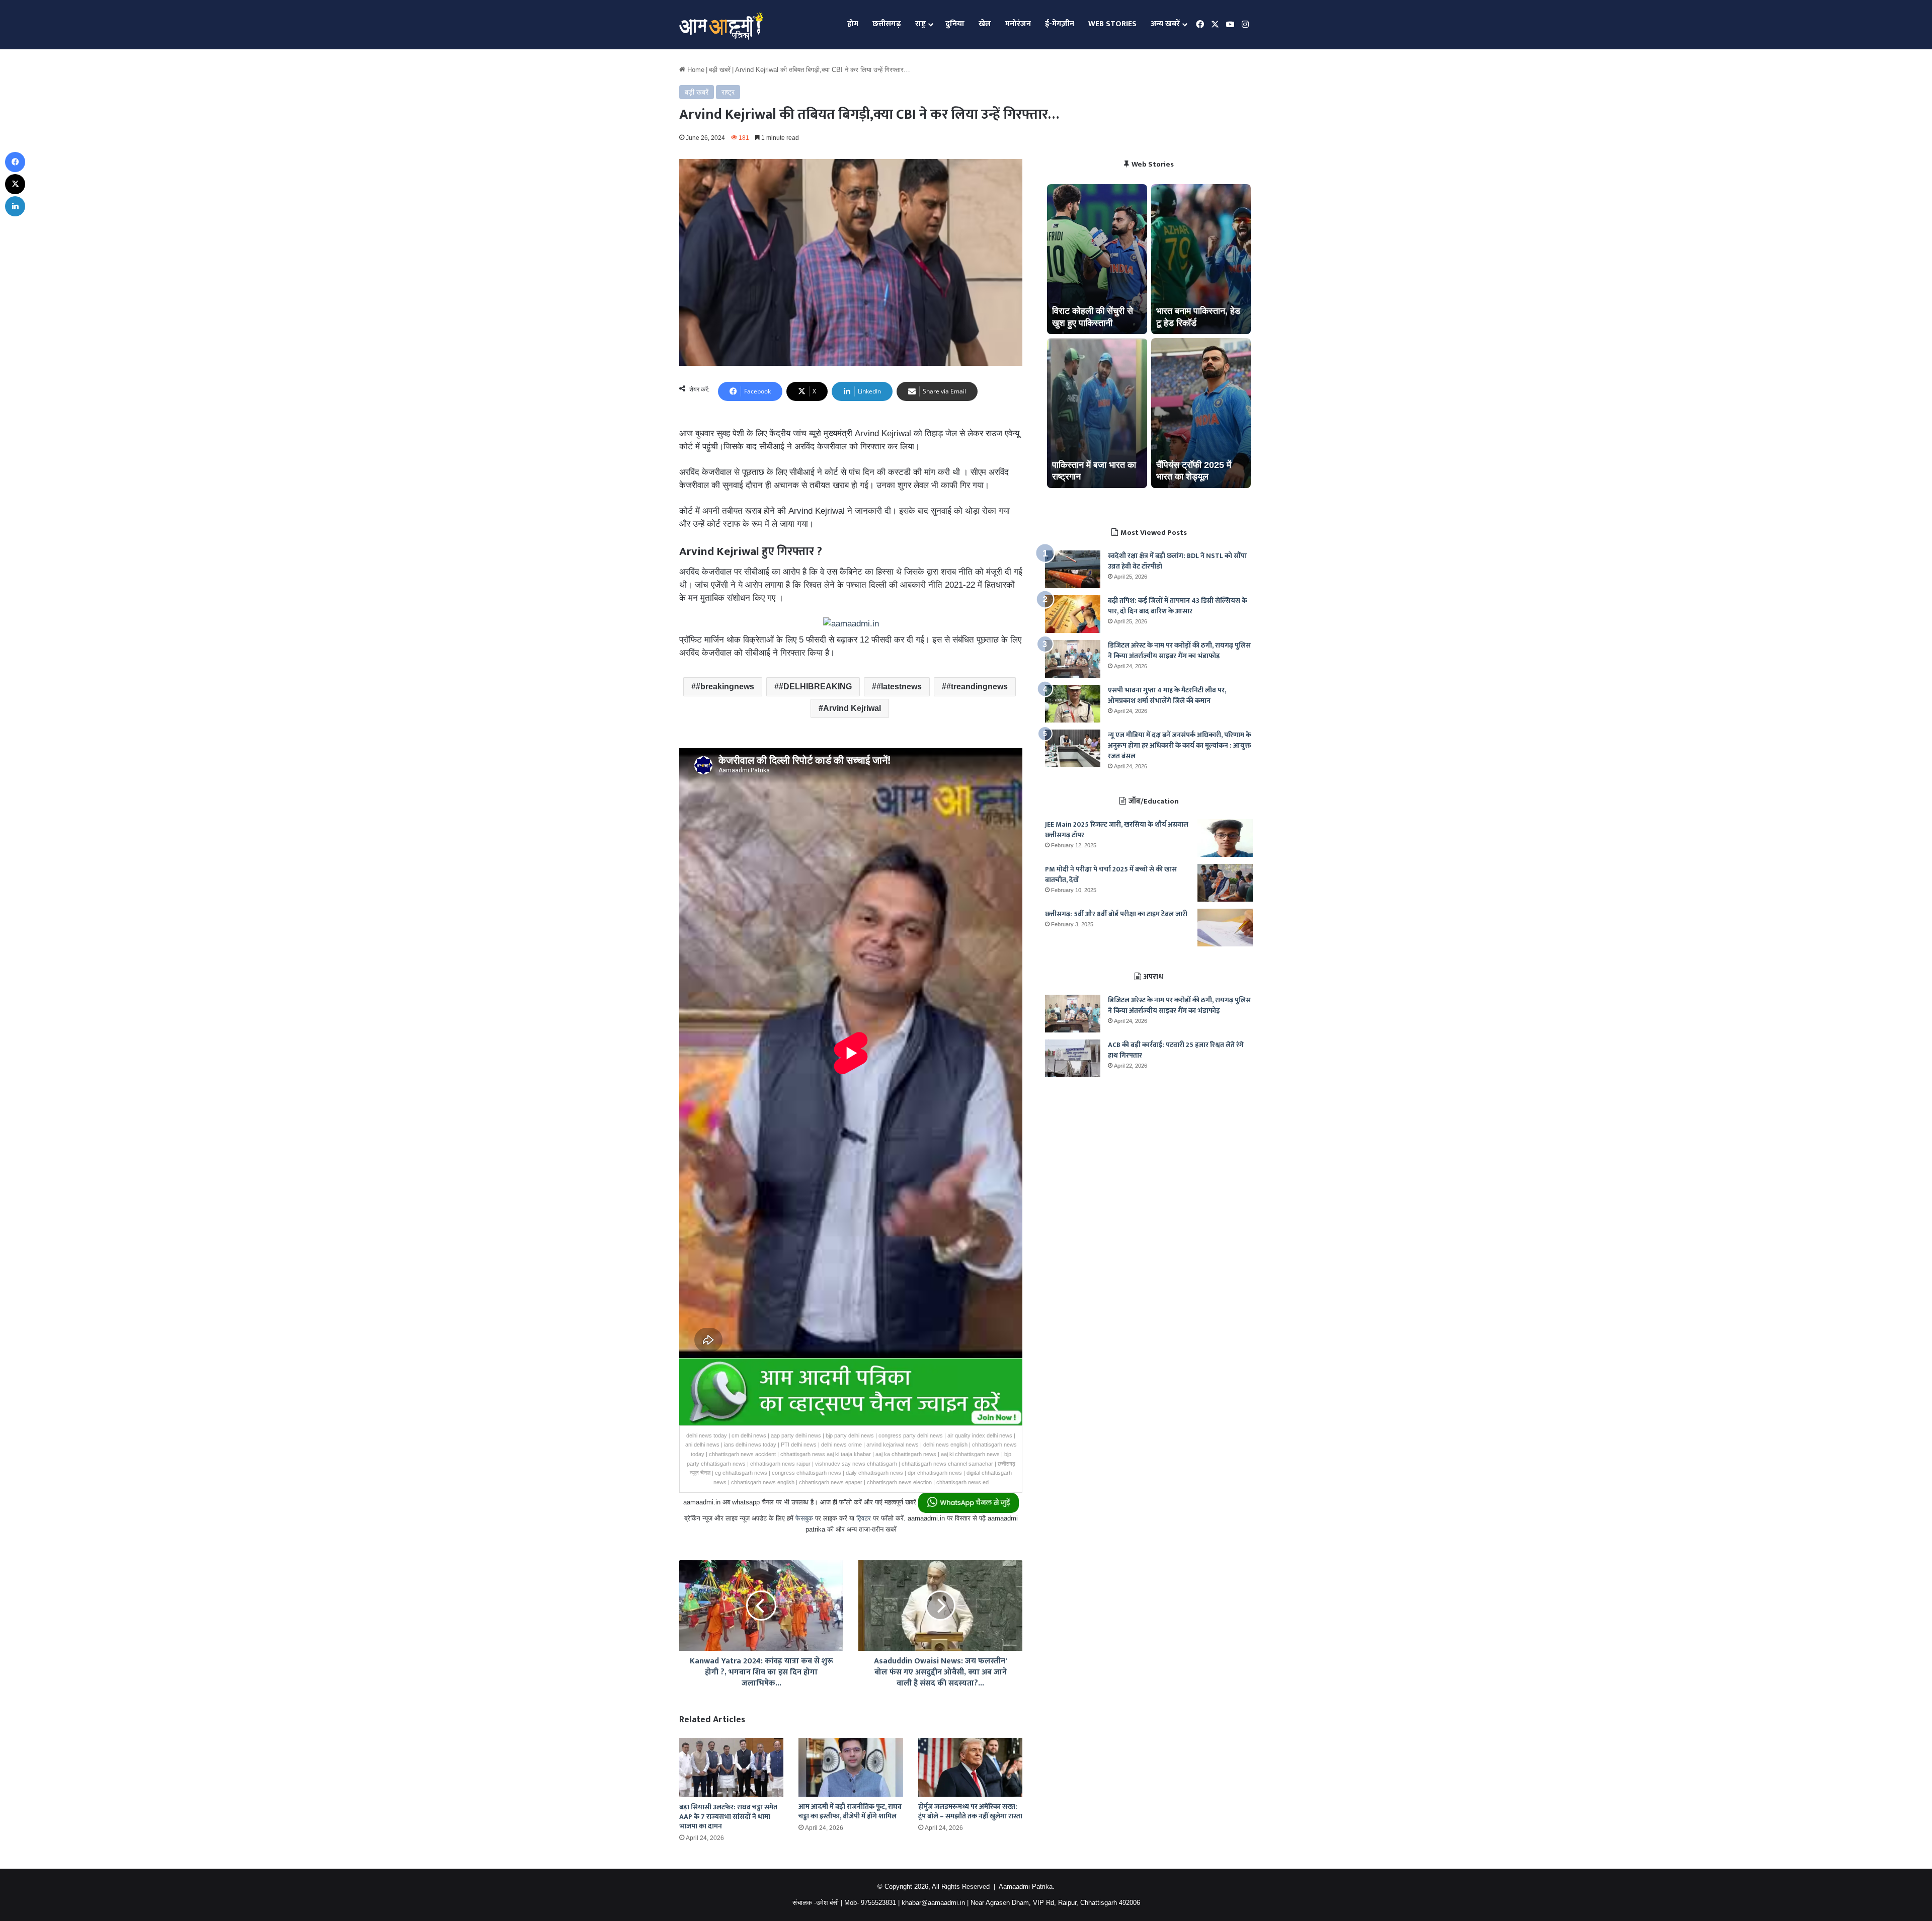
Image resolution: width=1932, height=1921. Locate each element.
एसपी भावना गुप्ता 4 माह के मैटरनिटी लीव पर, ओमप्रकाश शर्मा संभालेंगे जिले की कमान (1167, 695)
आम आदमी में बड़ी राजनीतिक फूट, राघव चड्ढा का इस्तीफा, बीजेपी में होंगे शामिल (850, 1811)
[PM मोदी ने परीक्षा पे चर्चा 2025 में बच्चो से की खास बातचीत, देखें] (1225, 883)
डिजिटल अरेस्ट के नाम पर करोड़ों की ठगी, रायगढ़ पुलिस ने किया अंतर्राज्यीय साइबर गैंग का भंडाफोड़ (1179, 651)
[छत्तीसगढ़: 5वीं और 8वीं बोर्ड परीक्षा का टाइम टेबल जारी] (1225, 928)
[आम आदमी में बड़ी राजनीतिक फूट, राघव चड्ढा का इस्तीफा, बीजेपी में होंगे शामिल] (851, 1767)
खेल (985, 24)
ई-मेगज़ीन (1060, 24)
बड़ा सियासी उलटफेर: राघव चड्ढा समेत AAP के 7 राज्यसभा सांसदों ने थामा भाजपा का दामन (728, 1817)
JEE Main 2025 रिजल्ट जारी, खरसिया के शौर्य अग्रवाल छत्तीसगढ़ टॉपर (1117, 830)
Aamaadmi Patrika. (1027, 1887)
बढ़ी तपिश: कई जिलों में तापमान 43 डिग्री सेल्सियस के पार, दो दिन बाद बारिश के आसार (1178, 606)
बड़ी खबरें (720, 70)
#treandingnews (977, 687)
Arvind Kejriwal (852, 708)
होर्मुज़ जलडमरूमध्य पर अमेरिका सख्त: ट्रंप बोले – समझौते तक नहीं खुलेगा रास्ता (970, 1811)
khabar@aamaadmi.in (933, 1903)
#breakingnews (725, 687)
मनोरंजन (1018, 24)
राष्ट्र (920, 24)
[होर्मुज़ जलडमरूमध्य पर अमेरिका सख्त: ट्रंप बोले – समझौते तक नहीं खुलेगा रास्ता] (970, 1767)
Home (695, 70)
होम (853, 24)
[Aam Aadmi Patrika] (721, 25)
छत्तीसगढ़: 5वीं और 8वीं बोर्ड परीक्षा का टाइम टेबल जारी (1116, 914)
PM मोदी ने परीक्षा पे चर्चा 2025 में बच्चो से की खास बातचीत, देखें (1111, 874)
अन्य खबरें (1165, 24)
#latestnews (899, 687)
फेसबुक (804, 1518)
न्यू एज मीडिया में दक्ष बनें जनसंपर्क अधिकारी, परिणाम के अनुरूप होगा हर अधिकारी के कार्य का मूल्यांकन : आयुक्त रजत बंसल (1180, 745)
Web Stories (1112, 24)
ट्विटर (864, 1518)
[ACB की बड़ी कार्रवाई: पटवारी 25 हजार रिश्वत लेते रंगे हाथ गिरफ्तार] (1073, 1058)
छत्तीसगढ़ (887, 24)
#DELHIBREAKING (815, 687)
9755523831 (878, 1903)
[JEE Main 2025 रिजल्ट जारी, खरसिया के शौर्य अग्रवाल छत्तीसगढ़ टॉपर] (1225, 838)
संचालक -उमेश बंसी (816, 1903)
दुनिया (955, 24)
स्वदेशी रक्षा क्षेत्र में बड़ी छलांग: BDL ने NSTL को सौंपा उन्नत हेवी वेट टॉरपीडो (1177, 561)
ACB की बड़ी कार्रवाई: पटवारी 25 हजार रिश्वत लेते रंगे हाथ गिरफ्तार (1176, 1050)
